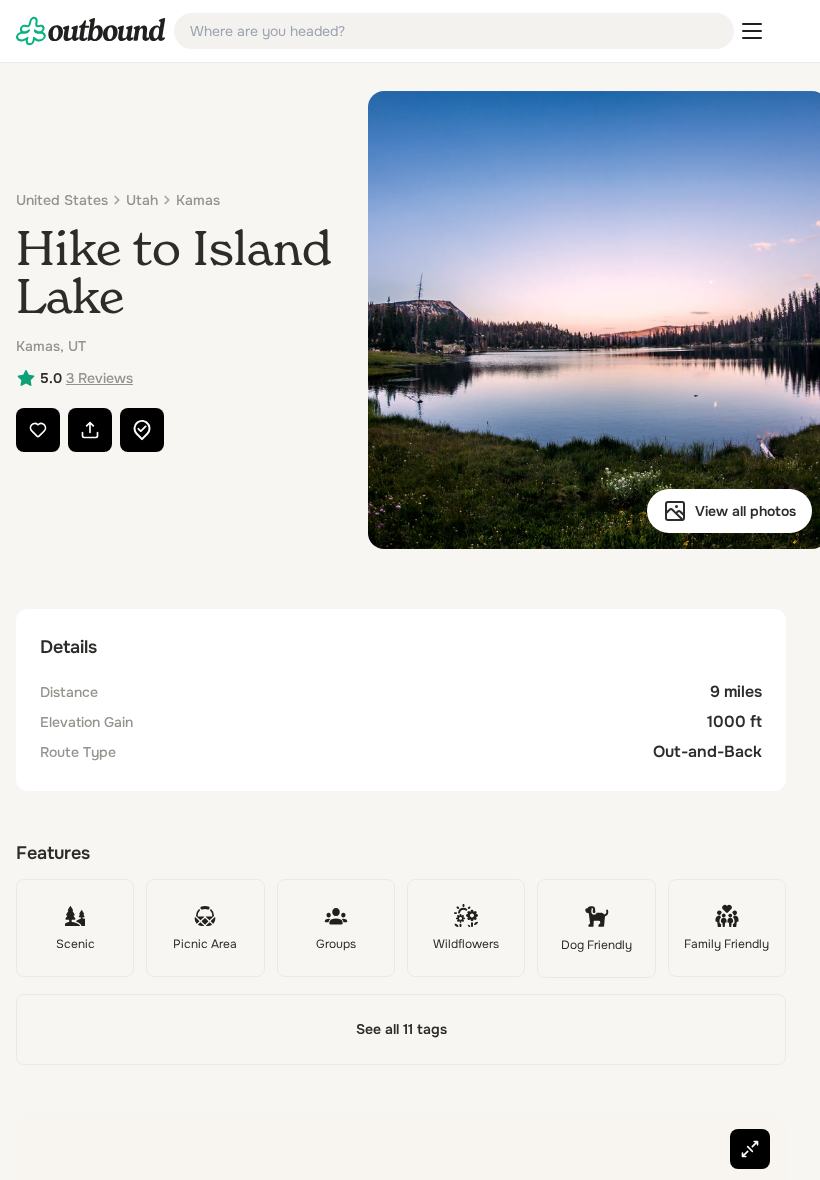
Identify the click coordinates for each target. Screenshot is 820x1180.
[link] (91, 31)
